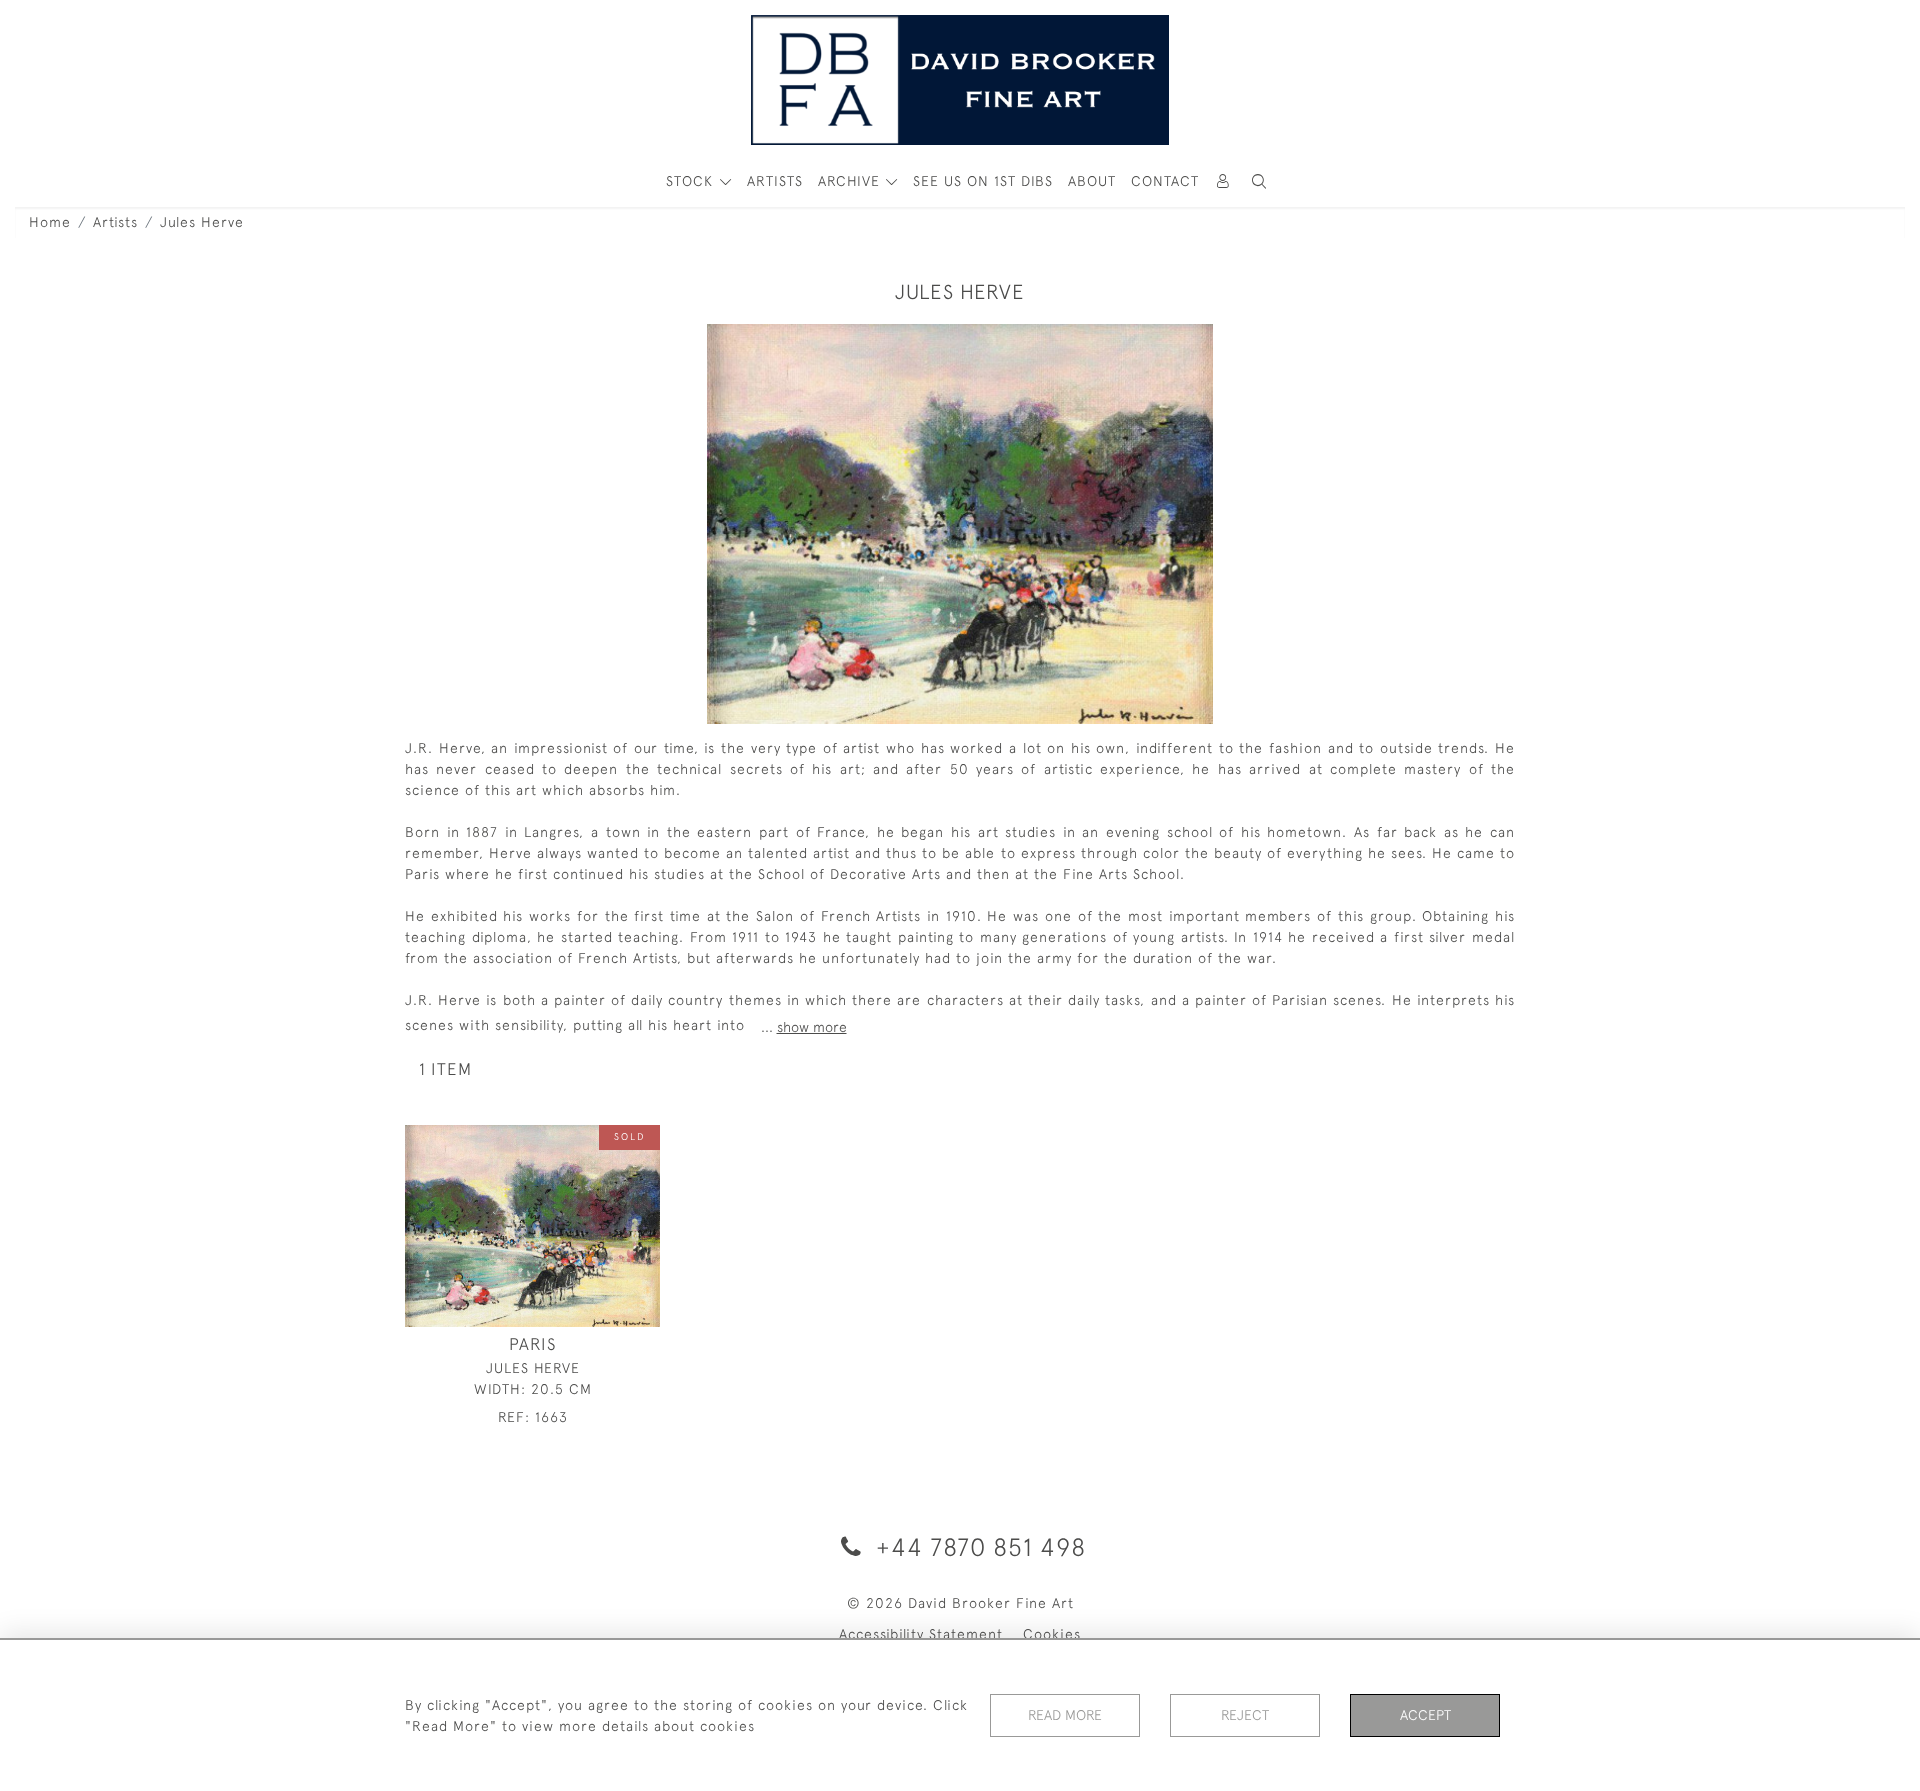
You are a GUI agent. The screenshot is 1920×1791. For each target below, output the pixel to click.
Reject (1245, 1715)
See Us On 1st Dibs (983, 181)
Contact (1165, 181)
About (1092, 181)
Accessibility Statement (921, 1634)
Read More (1065, 1715)
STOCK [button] (692, 181)
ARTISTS (775, 181)
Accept (1425, 1715)
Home (50, 222)
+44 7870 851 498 (977, 1546)
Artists (115, 222)
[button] (1259, 181)
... (804, 1027)
